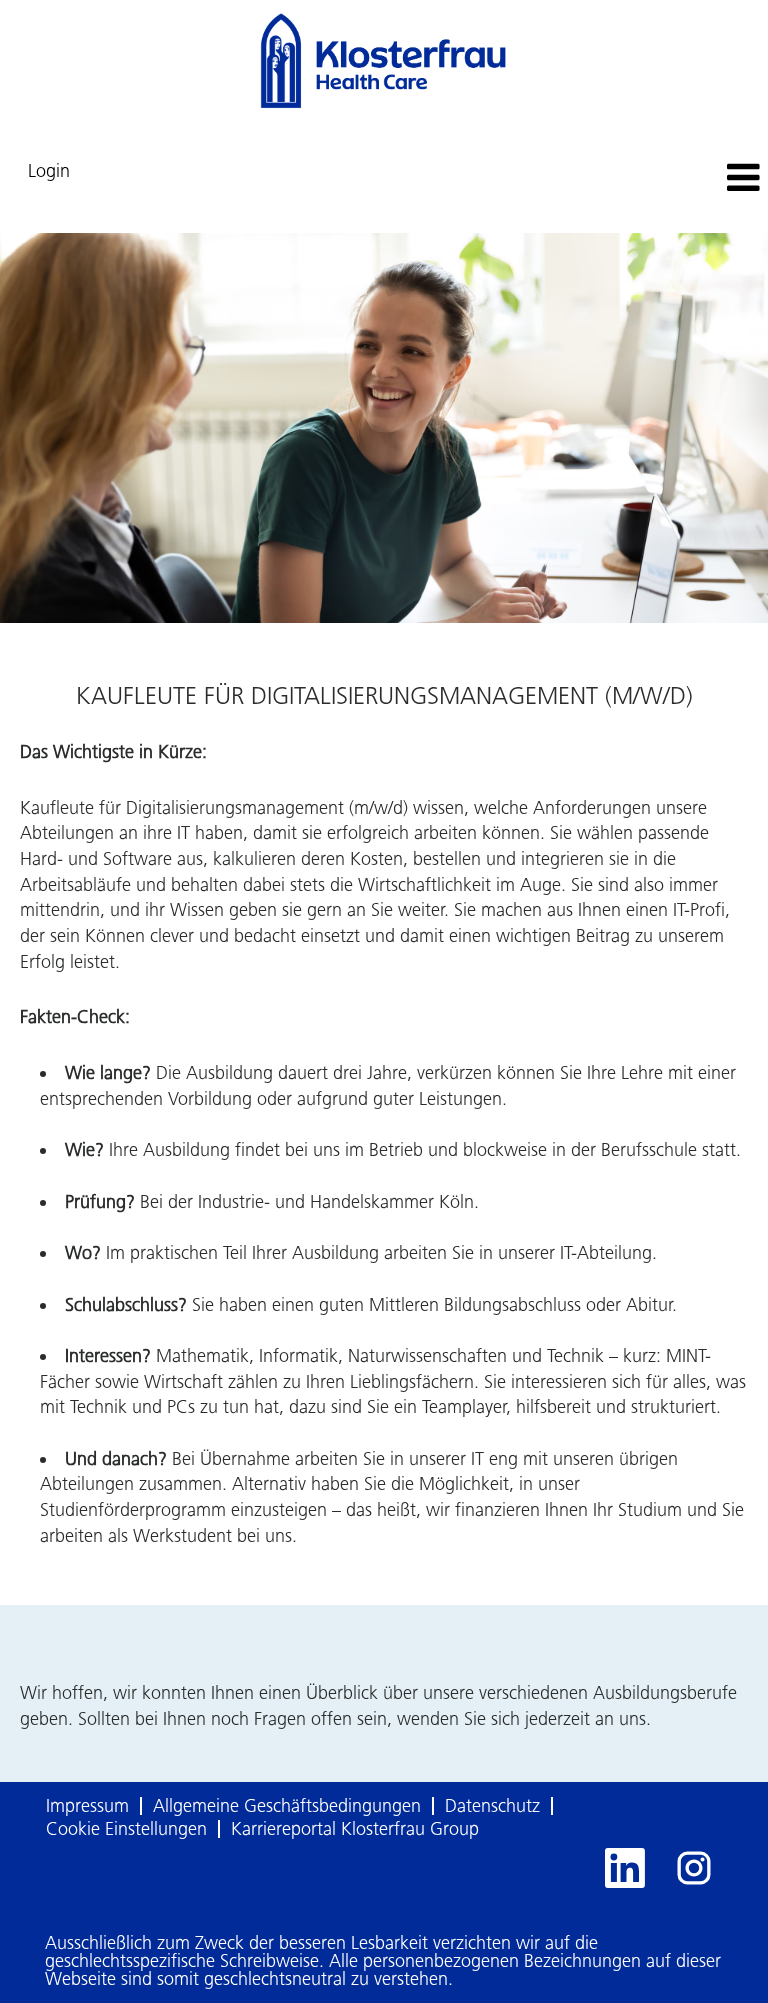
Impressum (87, 1806)
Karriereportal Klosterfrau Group (355, 1829)
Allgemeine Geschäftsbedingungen (287, 1806)
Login (49, 171)
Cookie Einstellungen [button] (126, 1829)
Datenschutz (492, 1806)
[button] (640, 179)
